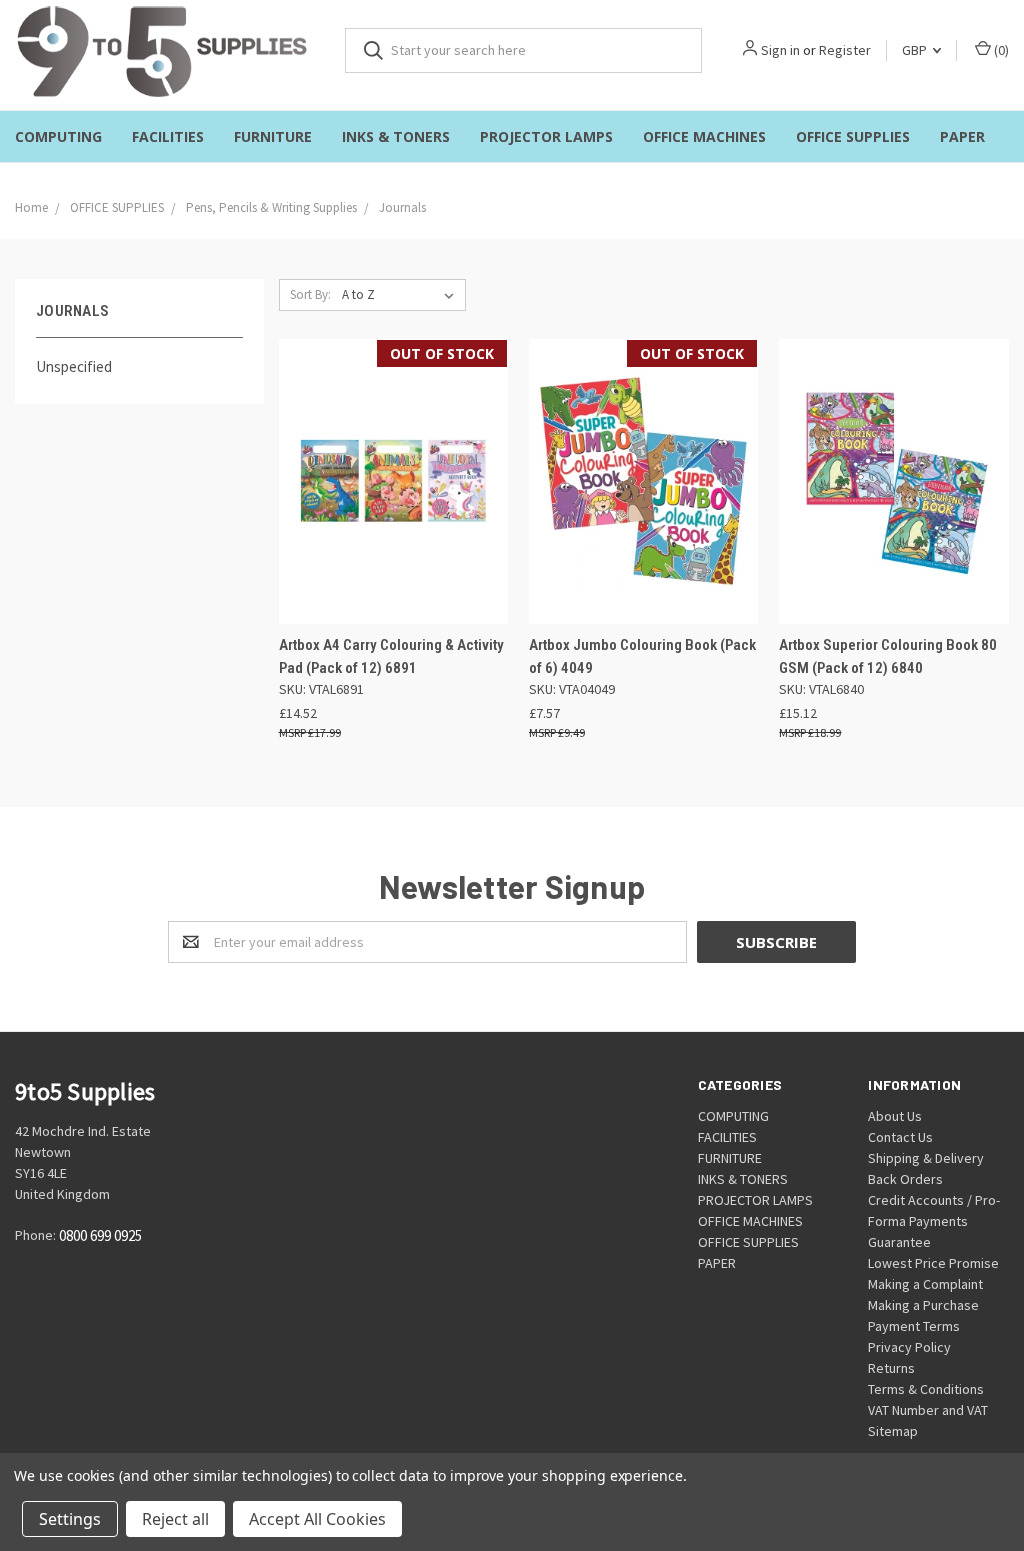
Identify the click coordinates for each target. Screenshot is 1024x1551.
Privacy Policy (909, 1347)
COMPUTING (58, 136)
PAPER (962, 136)
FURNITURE (273, 136)
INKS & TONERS (396, 136)
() (1000, 50)
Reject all (175, 1519)
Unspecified (74, 366)
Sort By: (310, 294)
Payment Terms (914, 1326)
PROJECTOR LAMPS (546, 136)
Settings (70, 1519)
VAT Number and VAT (928, 1410)
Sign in (780, 50)
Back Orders (905, 1179)
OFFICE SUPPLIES (853, 136)
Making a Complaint (925, 1284)
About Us (895, 1116)
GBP (916, 50)
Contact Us (900, 1137)
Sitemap (893, 1431)
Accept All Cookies (317, 1519)
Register (845, 50)
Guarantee (899, 1242)
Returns (891, 1368)
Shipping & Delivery (926, 1158)
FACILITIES (168, 136)
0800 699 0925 (100, 1236)
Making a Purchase (923, 1305)
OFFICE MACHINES (704, 136)
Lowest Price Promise (933, 1263)
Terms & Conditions (926, 1389)
